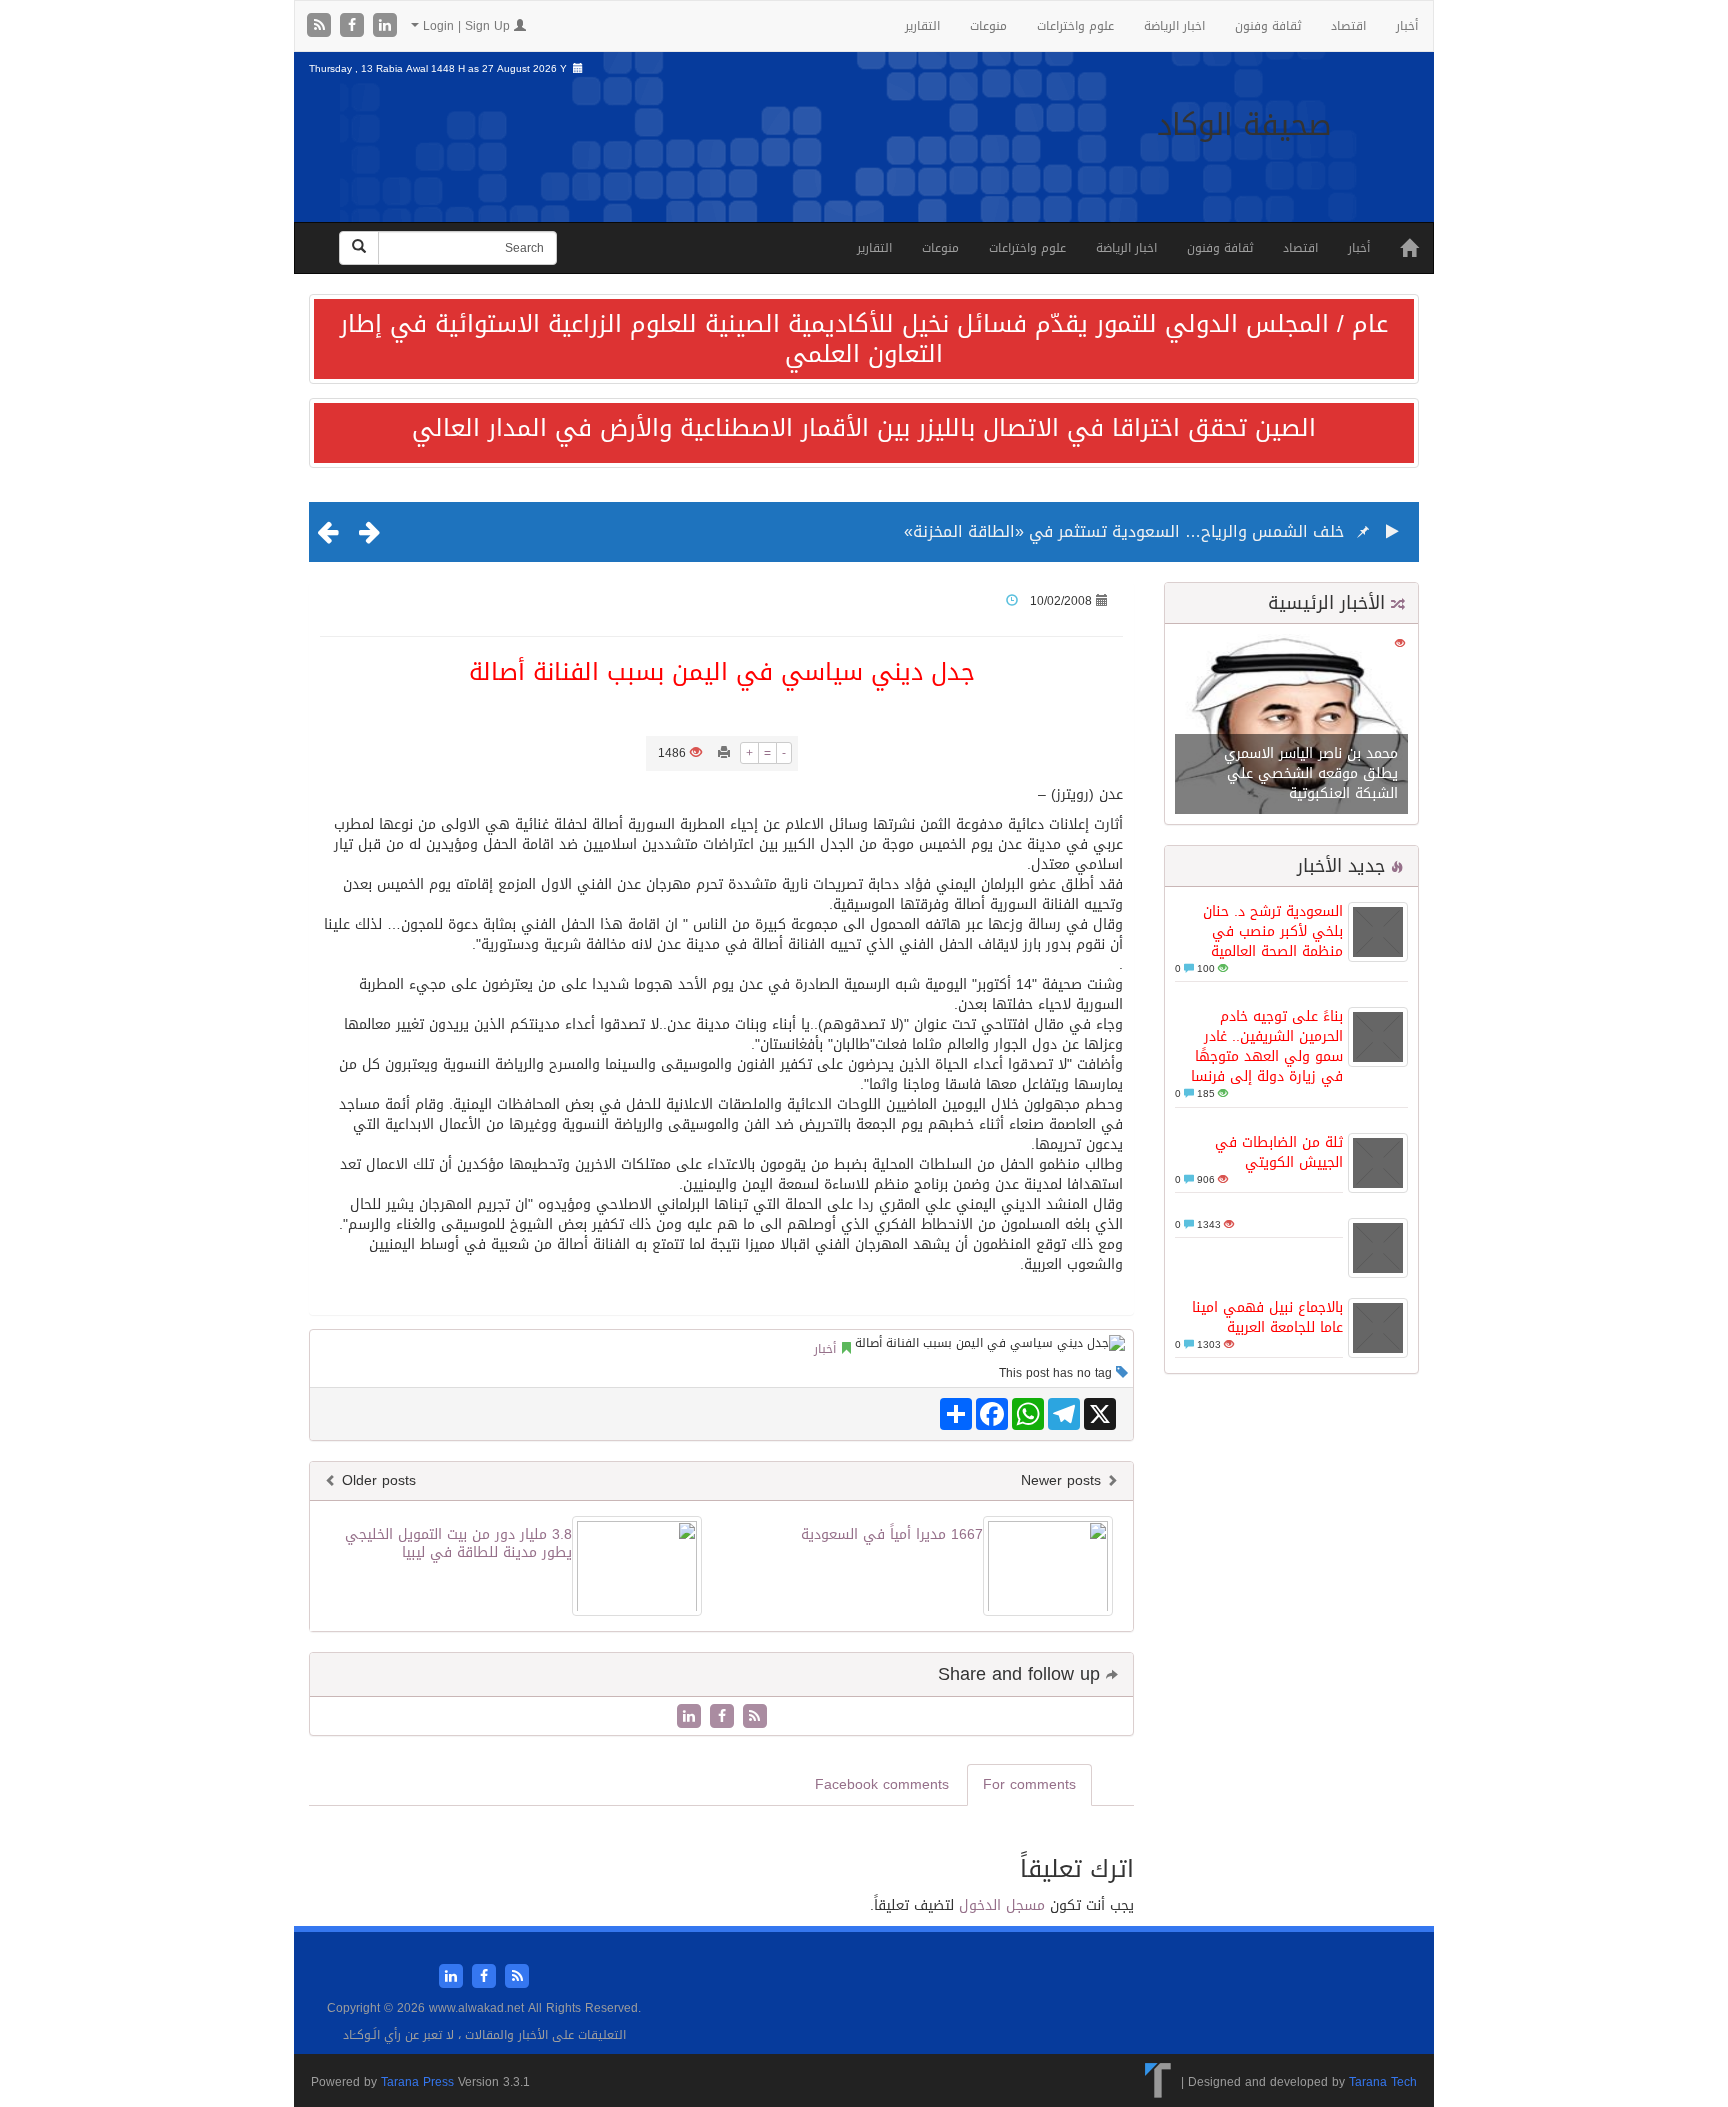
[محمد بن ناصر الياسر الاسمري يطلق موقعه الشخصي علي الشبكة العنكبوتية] (1291, 725)
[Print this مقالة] (724, 753)
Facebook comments (882, 1784)
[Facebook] (354, 26)
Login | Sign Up (466, 26)
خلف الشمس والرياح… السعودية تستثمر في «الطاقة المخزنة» (1124, 531)
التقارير (922, 26)
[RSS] (321, 26)
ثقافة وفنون (1268, 26)
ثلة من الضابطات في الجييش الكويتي (1279, 1152)
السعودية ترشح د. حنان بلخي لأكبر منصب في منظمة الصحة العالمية (1273, 931)
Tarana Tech (1383, 2082)
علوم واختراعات (1075, 26)
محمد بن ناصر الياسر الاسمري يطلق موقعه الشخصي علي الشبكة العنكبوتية (1311, 773)
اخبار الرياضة (1174, 26)
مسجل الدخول (1002, 1905)
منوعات (988, 26)
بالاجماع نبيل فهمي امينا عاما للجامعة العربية (1267, 1317)
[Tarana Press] (1158, 2082)
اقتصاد (1348, 26)
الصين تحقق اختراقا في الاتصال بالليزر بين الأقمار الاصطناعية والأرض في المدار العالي (864, 428)
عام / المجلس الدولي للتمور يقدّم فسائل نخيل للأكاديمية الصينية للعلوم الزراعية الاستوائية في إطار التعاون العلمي (864, 339)
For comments (1029, 1784)
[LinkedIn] (385, 26)
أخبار (1407, 26)
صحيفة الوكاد (1244, 125)
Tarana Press (417, 2082)
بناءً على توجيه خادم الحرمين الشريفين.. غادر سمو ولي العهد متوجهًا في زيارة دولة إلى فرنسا (1267, 1046)
